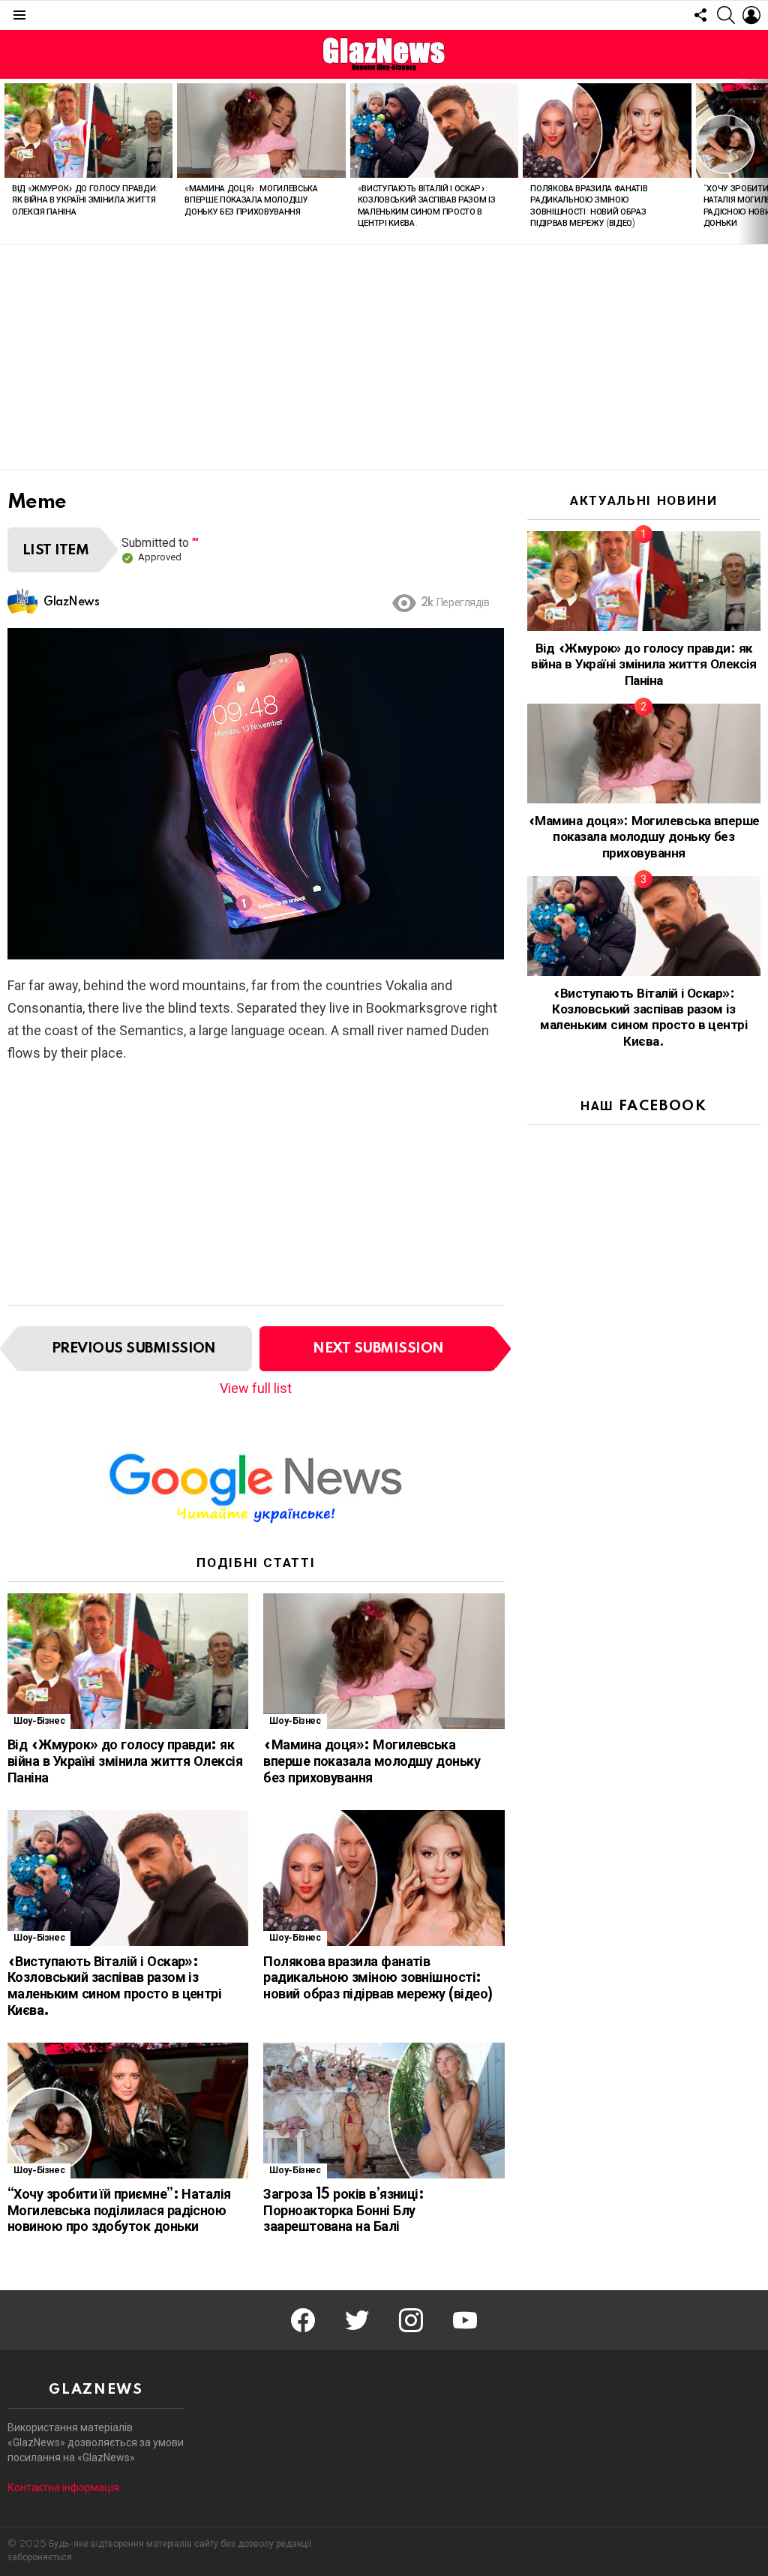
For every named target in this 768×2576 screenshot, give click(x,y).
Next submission (378, 1348)
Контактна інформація (63, 2487)
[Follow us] (700, 15)
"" (195, 543)
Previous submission (134, 1348)
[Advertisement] (384, 357)
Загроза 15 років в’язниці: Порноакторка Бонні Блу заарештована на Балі (343, 2211)
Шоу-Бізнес (39, 1721)
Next (760, 161)
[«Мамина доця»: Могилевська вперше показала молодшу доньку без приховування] (261, 131)
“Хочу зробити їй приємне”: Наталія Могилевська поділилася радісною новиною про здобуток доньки (119, 2211)
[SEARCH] (726, 15)
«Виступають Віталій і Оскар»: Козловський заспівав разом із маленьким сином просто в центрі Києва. (114, 1987)
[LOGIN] (751, 15)
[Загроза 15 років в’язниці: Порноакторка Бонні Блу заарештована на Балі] (384, 2111)
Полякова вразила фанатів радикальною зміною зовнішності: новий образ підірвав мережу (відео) (378, 1979)
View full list (256, 1388)
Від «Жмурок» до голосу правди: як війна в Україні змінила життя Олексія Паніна (85, 201)
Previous (7, 161)
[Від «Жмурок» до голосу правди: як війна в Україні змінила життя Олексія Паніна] (88, 131)
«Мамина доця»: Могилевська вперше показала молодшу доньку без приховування (251, 201)
